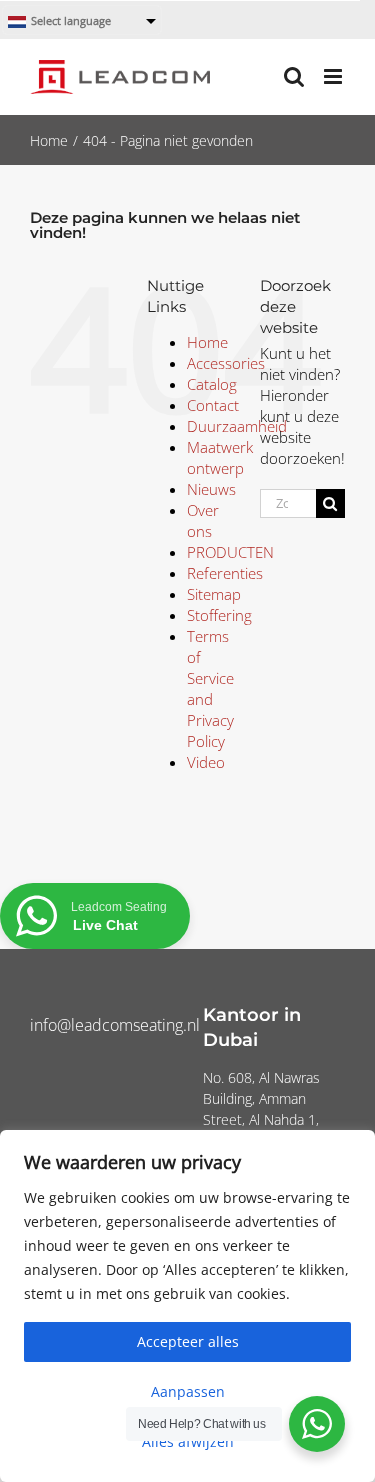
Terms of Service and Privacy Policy (210, 688)
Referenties (225, 573)
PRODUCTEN (230, 552)
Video (206, 762)
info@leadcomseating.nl (115, 1025)
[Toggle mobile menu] (334, 76)
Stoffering (219, 615)
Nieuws (211, 489)
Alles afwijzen (188, 1441)
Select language (71, 22)
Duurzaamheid (237, 426)
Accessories (226, 363)
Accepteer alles (188, 1341)
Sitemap (214, 594)
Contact (213, 405)
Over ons (203, 520)
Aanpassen (188, 1391)
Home (207, 342)
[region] (187, 1306)
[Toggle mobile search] (294, 76)
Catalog (212, 384)
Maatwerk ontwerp (220, 457)
